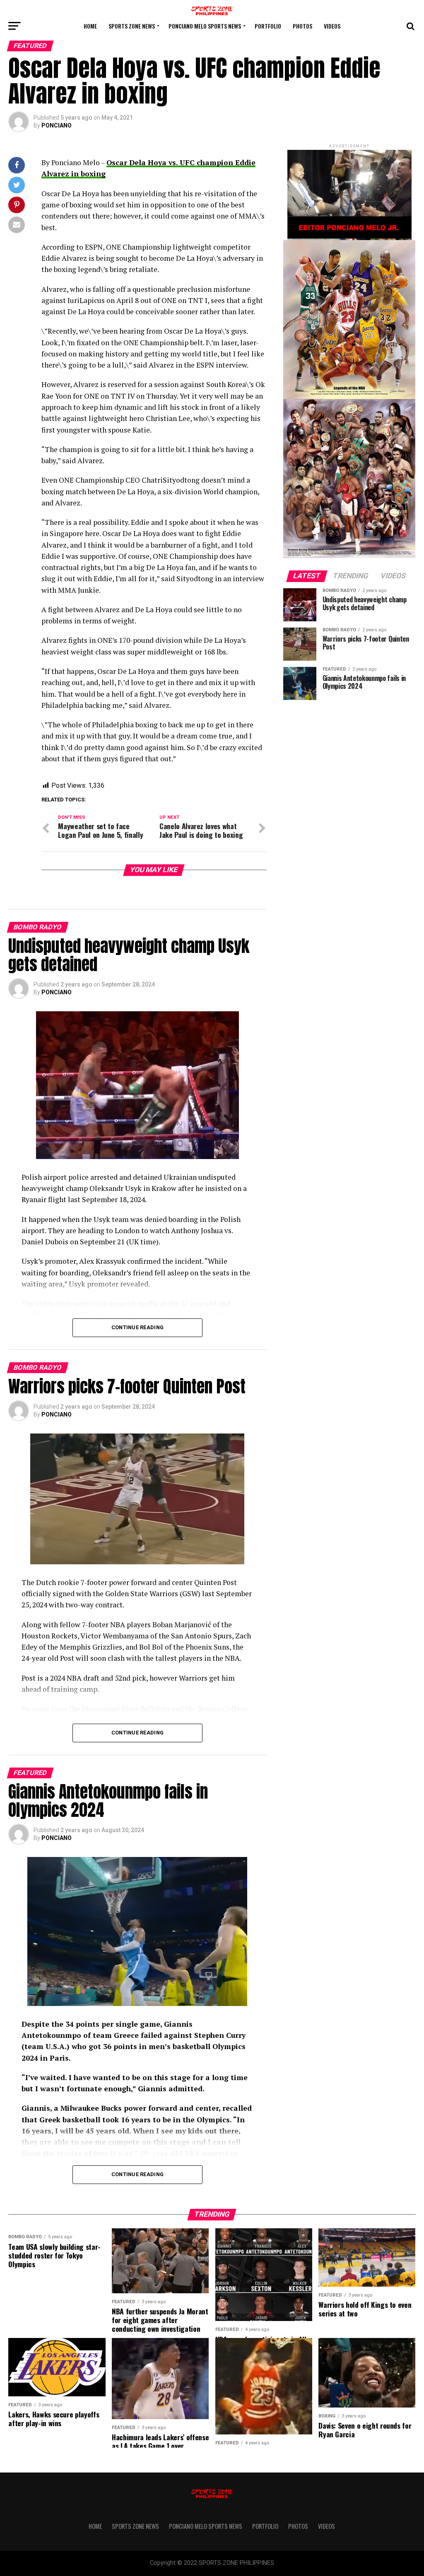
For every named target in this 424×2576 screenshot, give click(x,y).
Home (90, 26)
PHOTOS (302, 26)
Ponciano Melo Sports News (205, 26)
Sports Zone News (132, 26)
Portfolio (268, 26)
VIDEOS (332, 26)
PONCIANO (57, 125)
